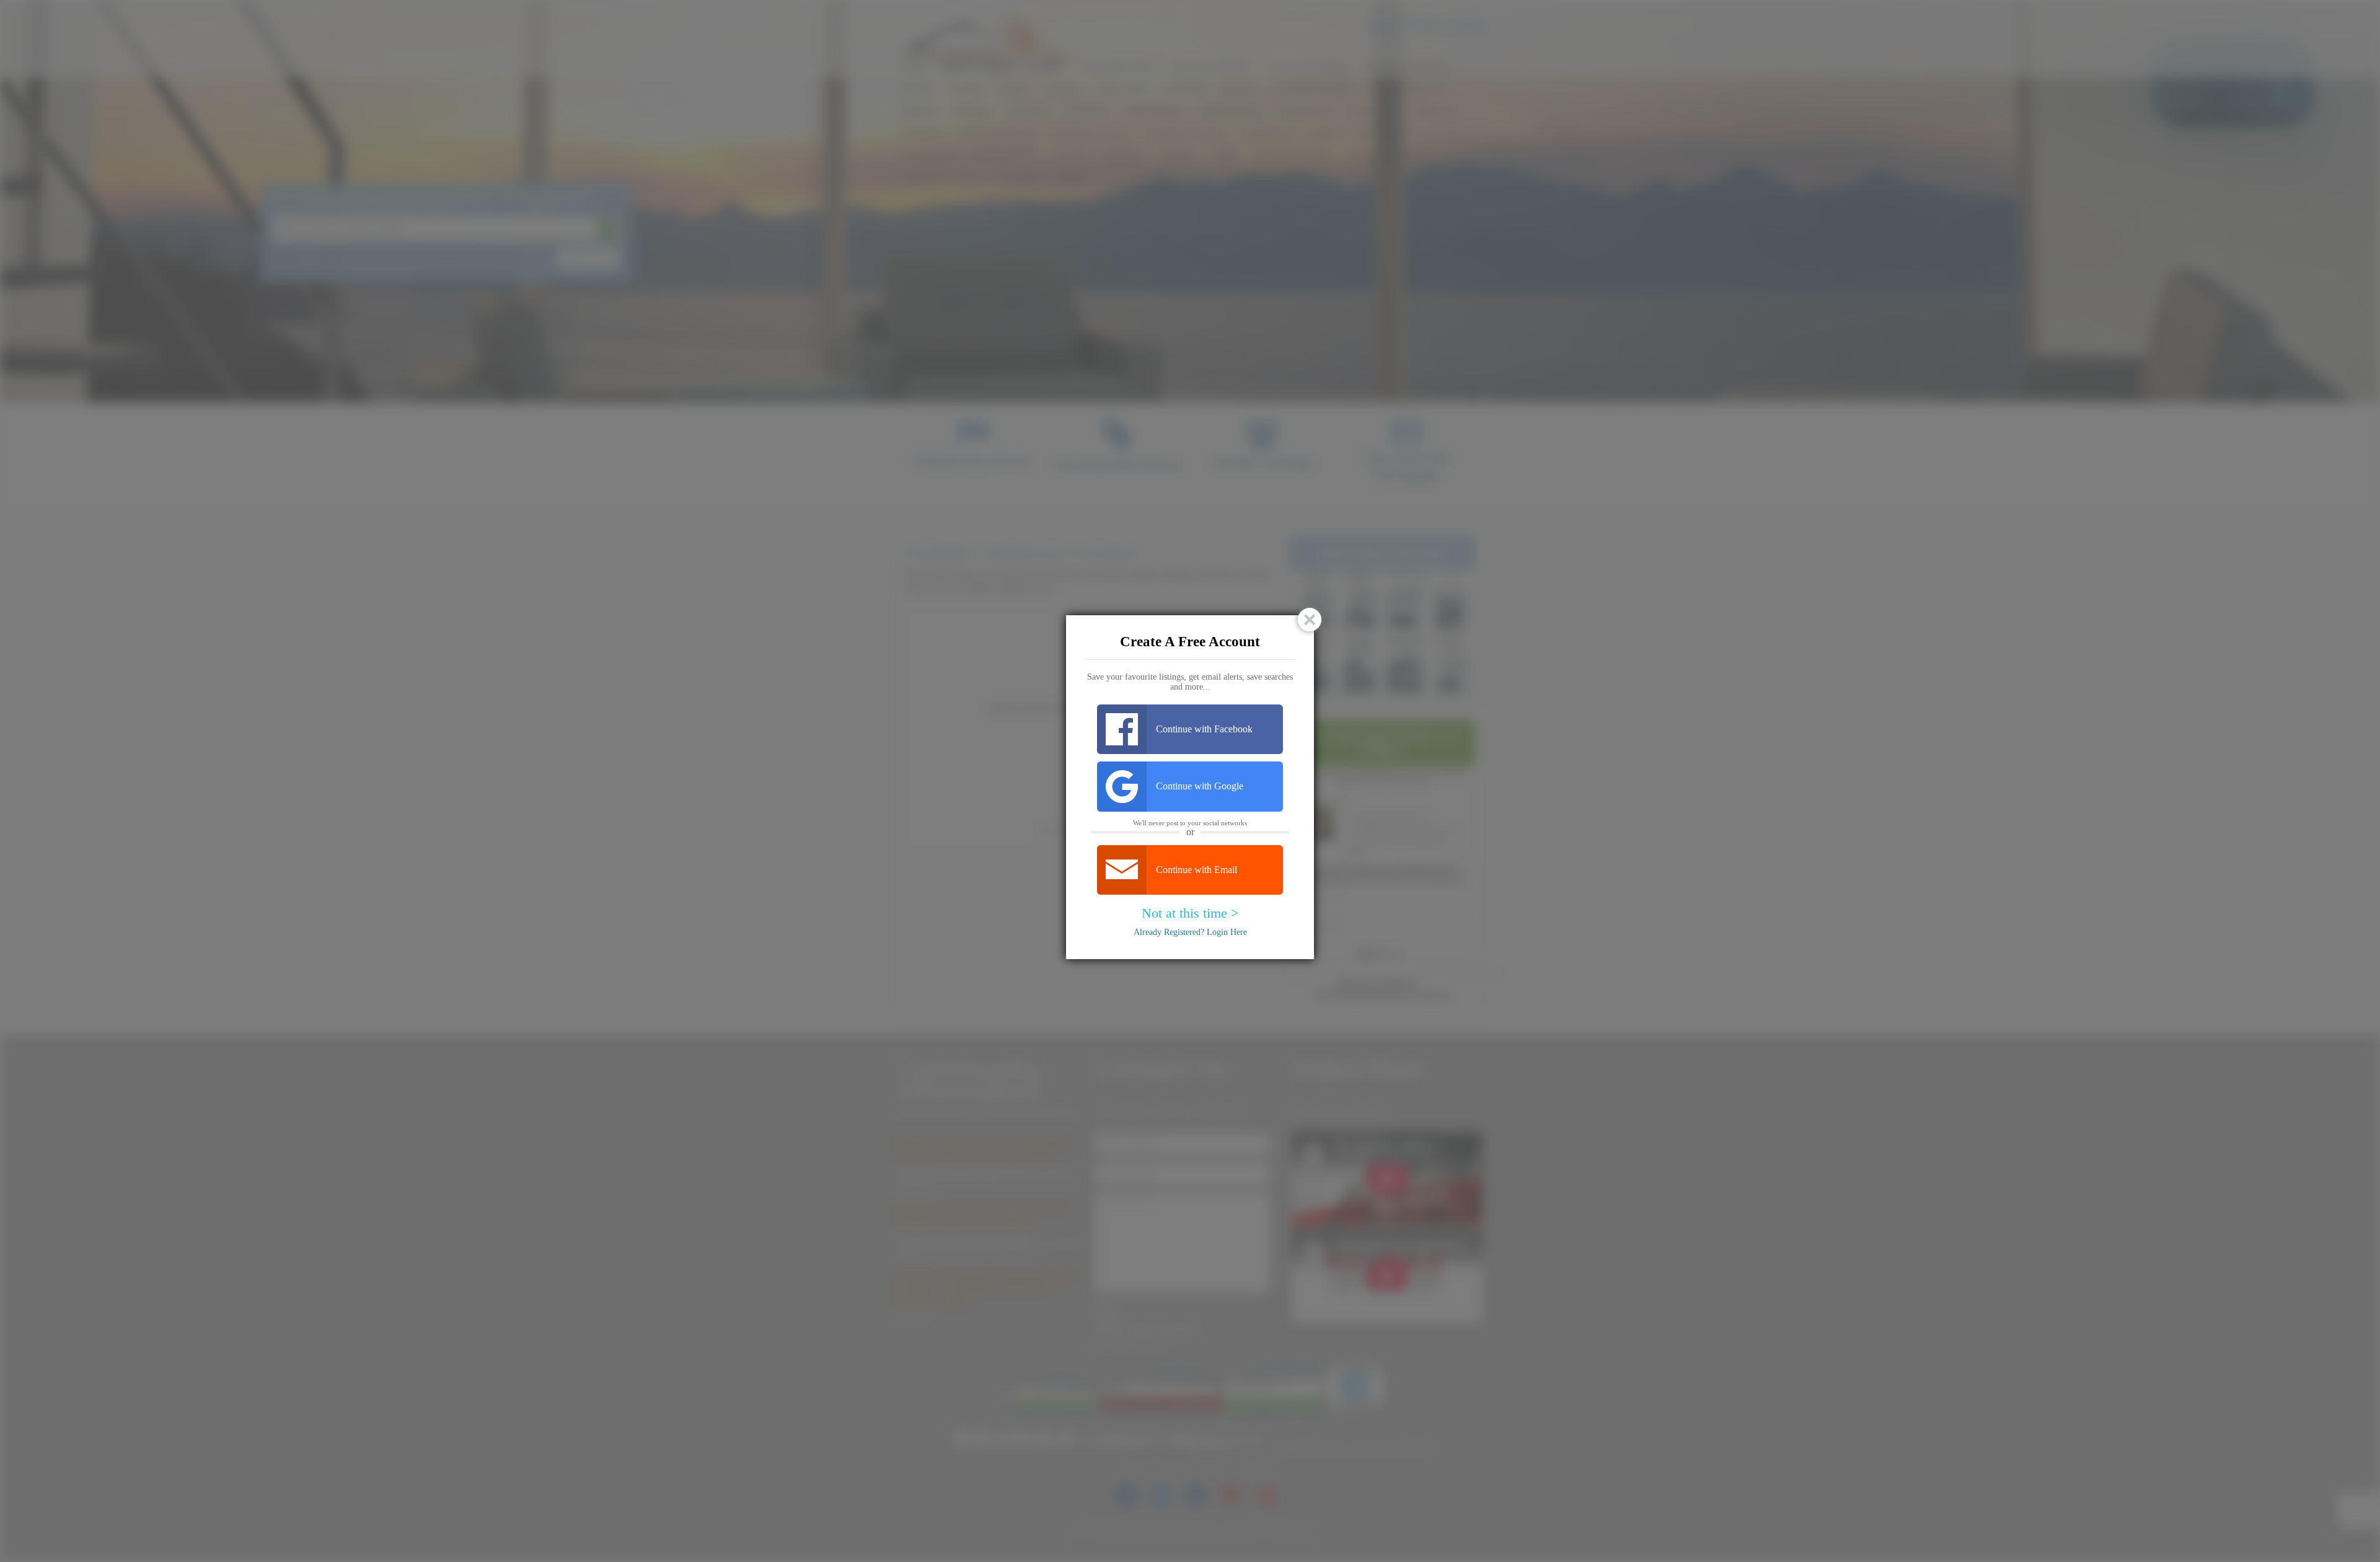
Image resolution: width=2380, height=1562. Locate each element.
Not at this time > (1190, 913)
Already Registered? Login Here (1190, 932)
